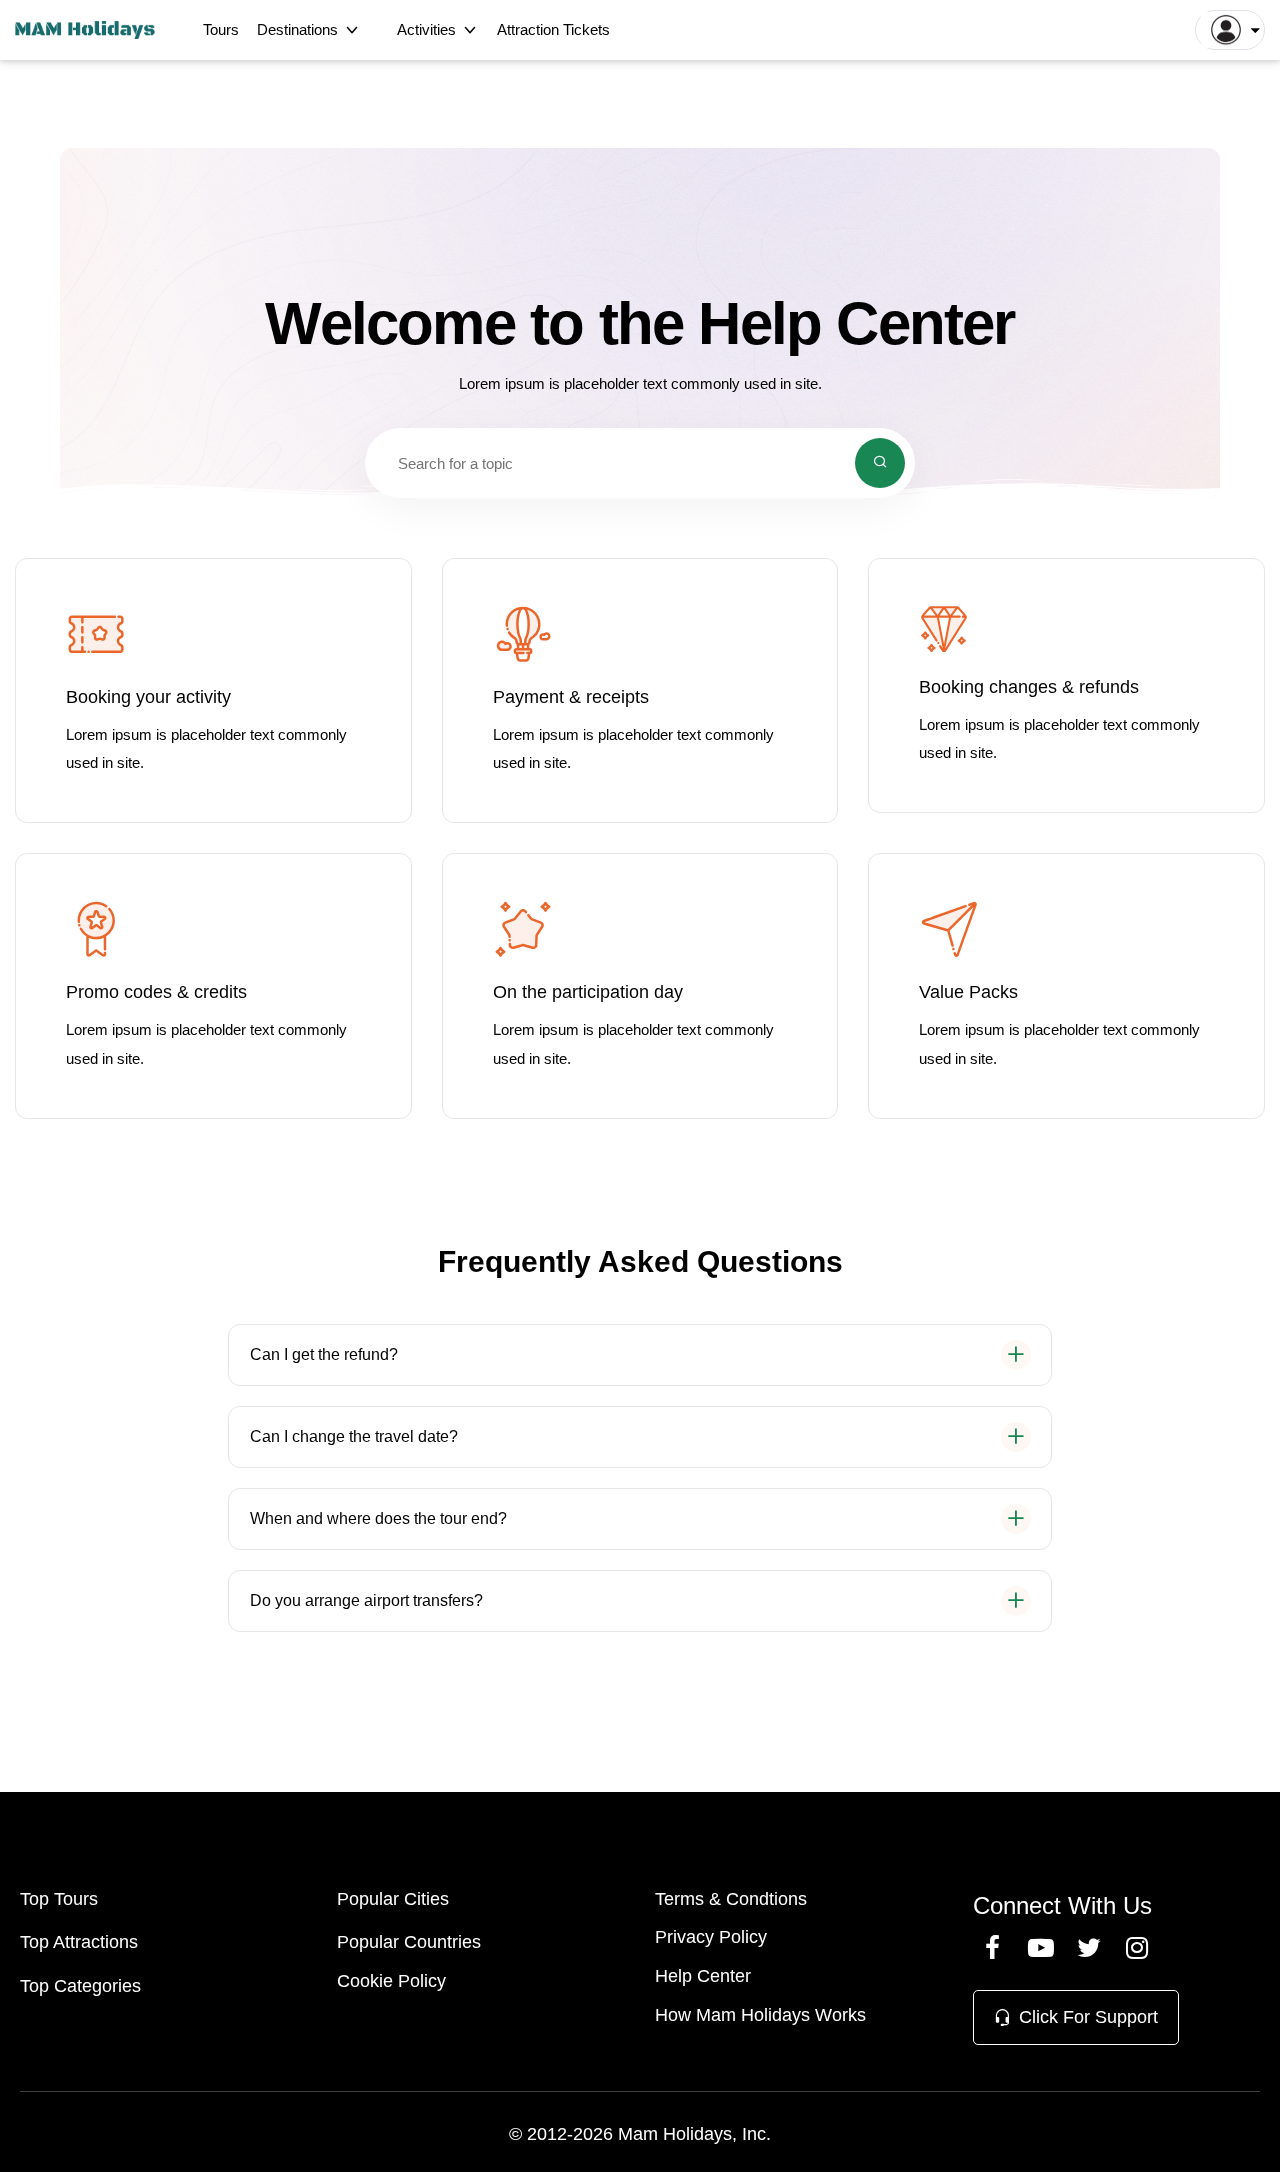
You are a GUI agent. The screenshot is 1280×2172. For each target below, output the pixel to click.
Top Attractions (79, 1942)
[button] (1230, 30)
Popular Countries (409, 1942)
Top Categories (80, 1986)
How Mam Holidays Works (760, 2015)
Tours (221, 29)
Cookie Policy (391, 1981)
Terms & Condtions (731, 1899)
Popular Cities (393, 1899)
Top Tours (59, 1899)
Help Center (703, 1976)
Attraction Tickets (553, 29)
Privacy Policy (711, 1937)
